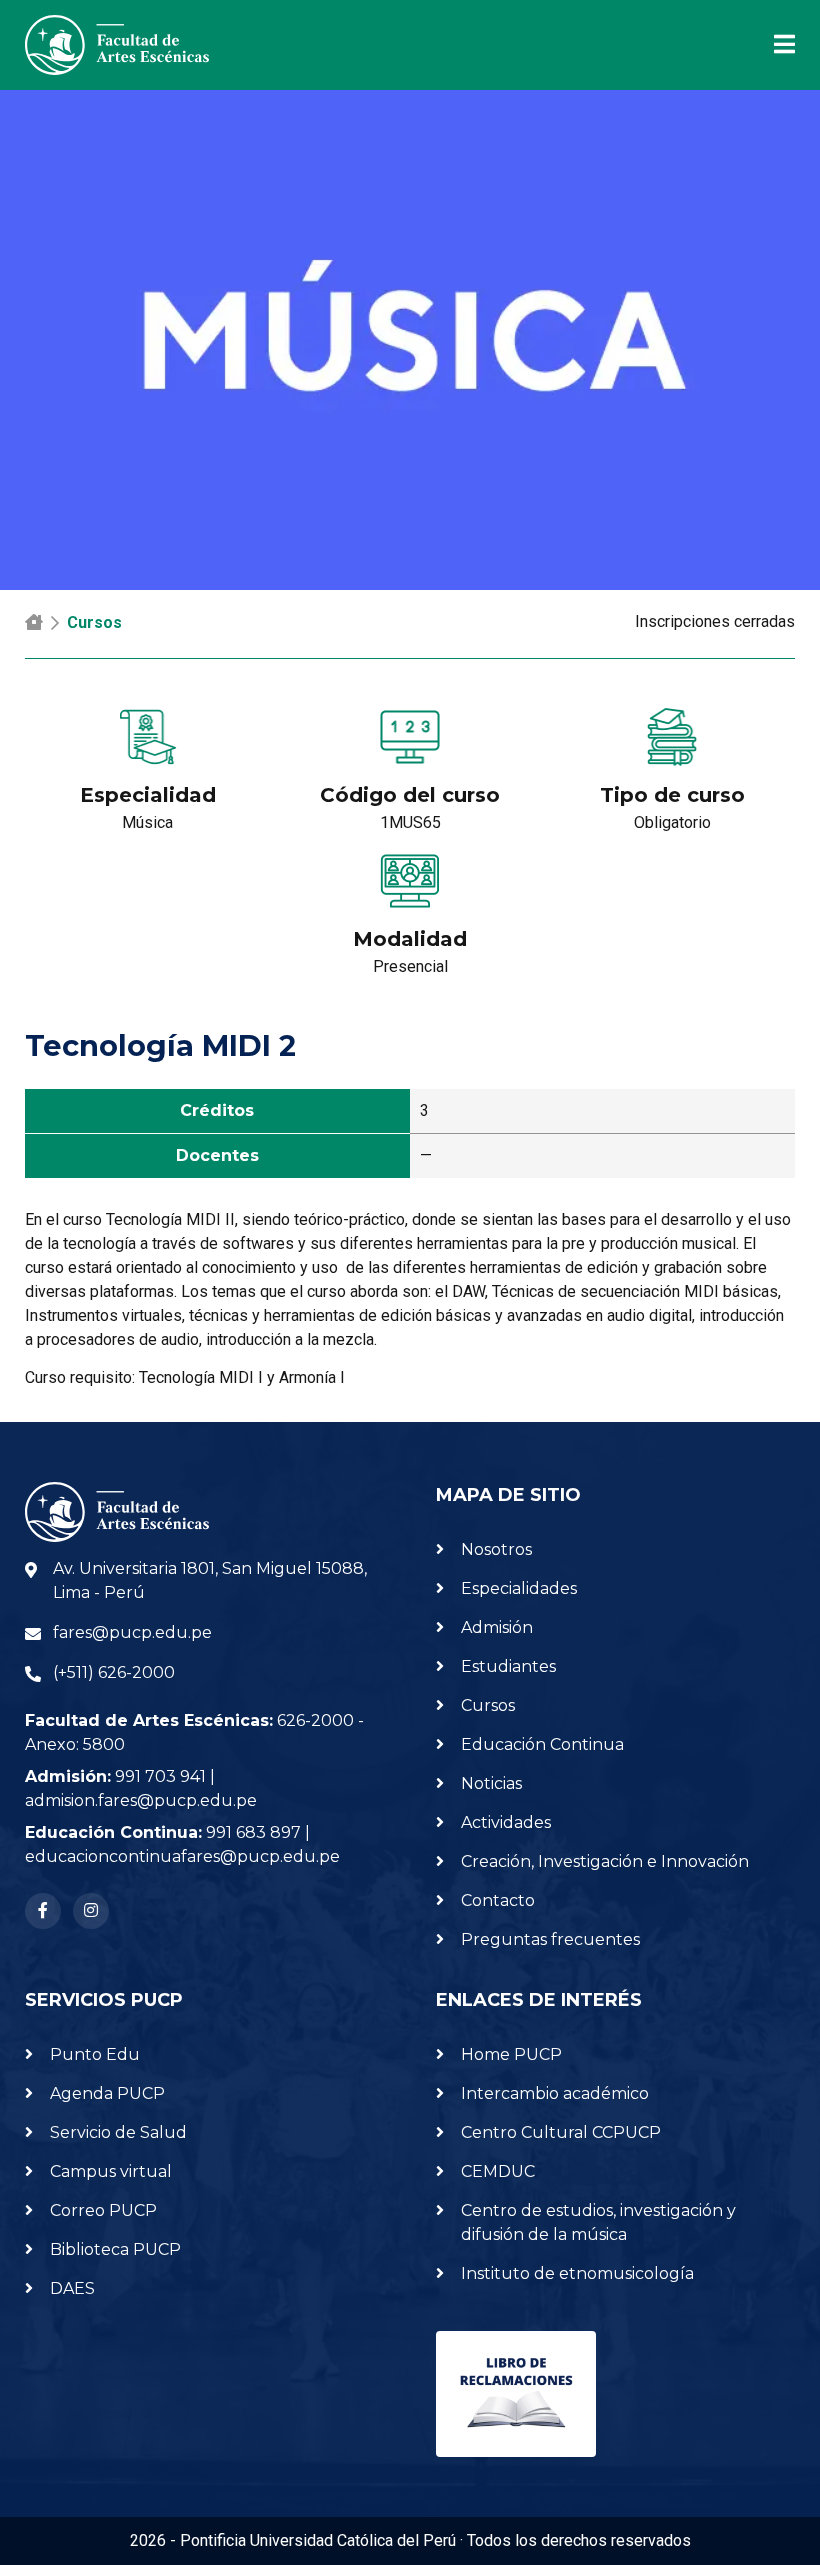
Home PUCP (511, 2054)
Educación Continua (542, 1744)
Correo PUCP (103, 2210)
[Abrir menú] (772, 45)
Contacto (498, 1900)
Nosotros (496, 1549)
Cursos (94, 622)
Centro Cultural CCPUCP (561, 2132)
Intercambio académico (555, 2093)
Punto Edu (95, 2054)
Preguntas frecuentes (550, 1939)
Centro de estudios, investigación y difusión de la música (598, 2222)
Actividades (506, 1822)
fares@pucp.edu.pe (132, 1632)
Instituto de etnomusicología (577, 2273)
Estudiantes (508, 1666)
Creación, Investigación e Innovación (605, 1861)
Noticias (491, 1783)
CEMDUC (498, 2171)
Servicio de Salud (118, 2132)
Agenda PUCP (107, 2093)
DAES (72, 2288)
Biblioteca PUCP (115, 2249)
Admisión (497, 1627)
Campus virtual (111, 2171)
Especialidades (519, 1588)
